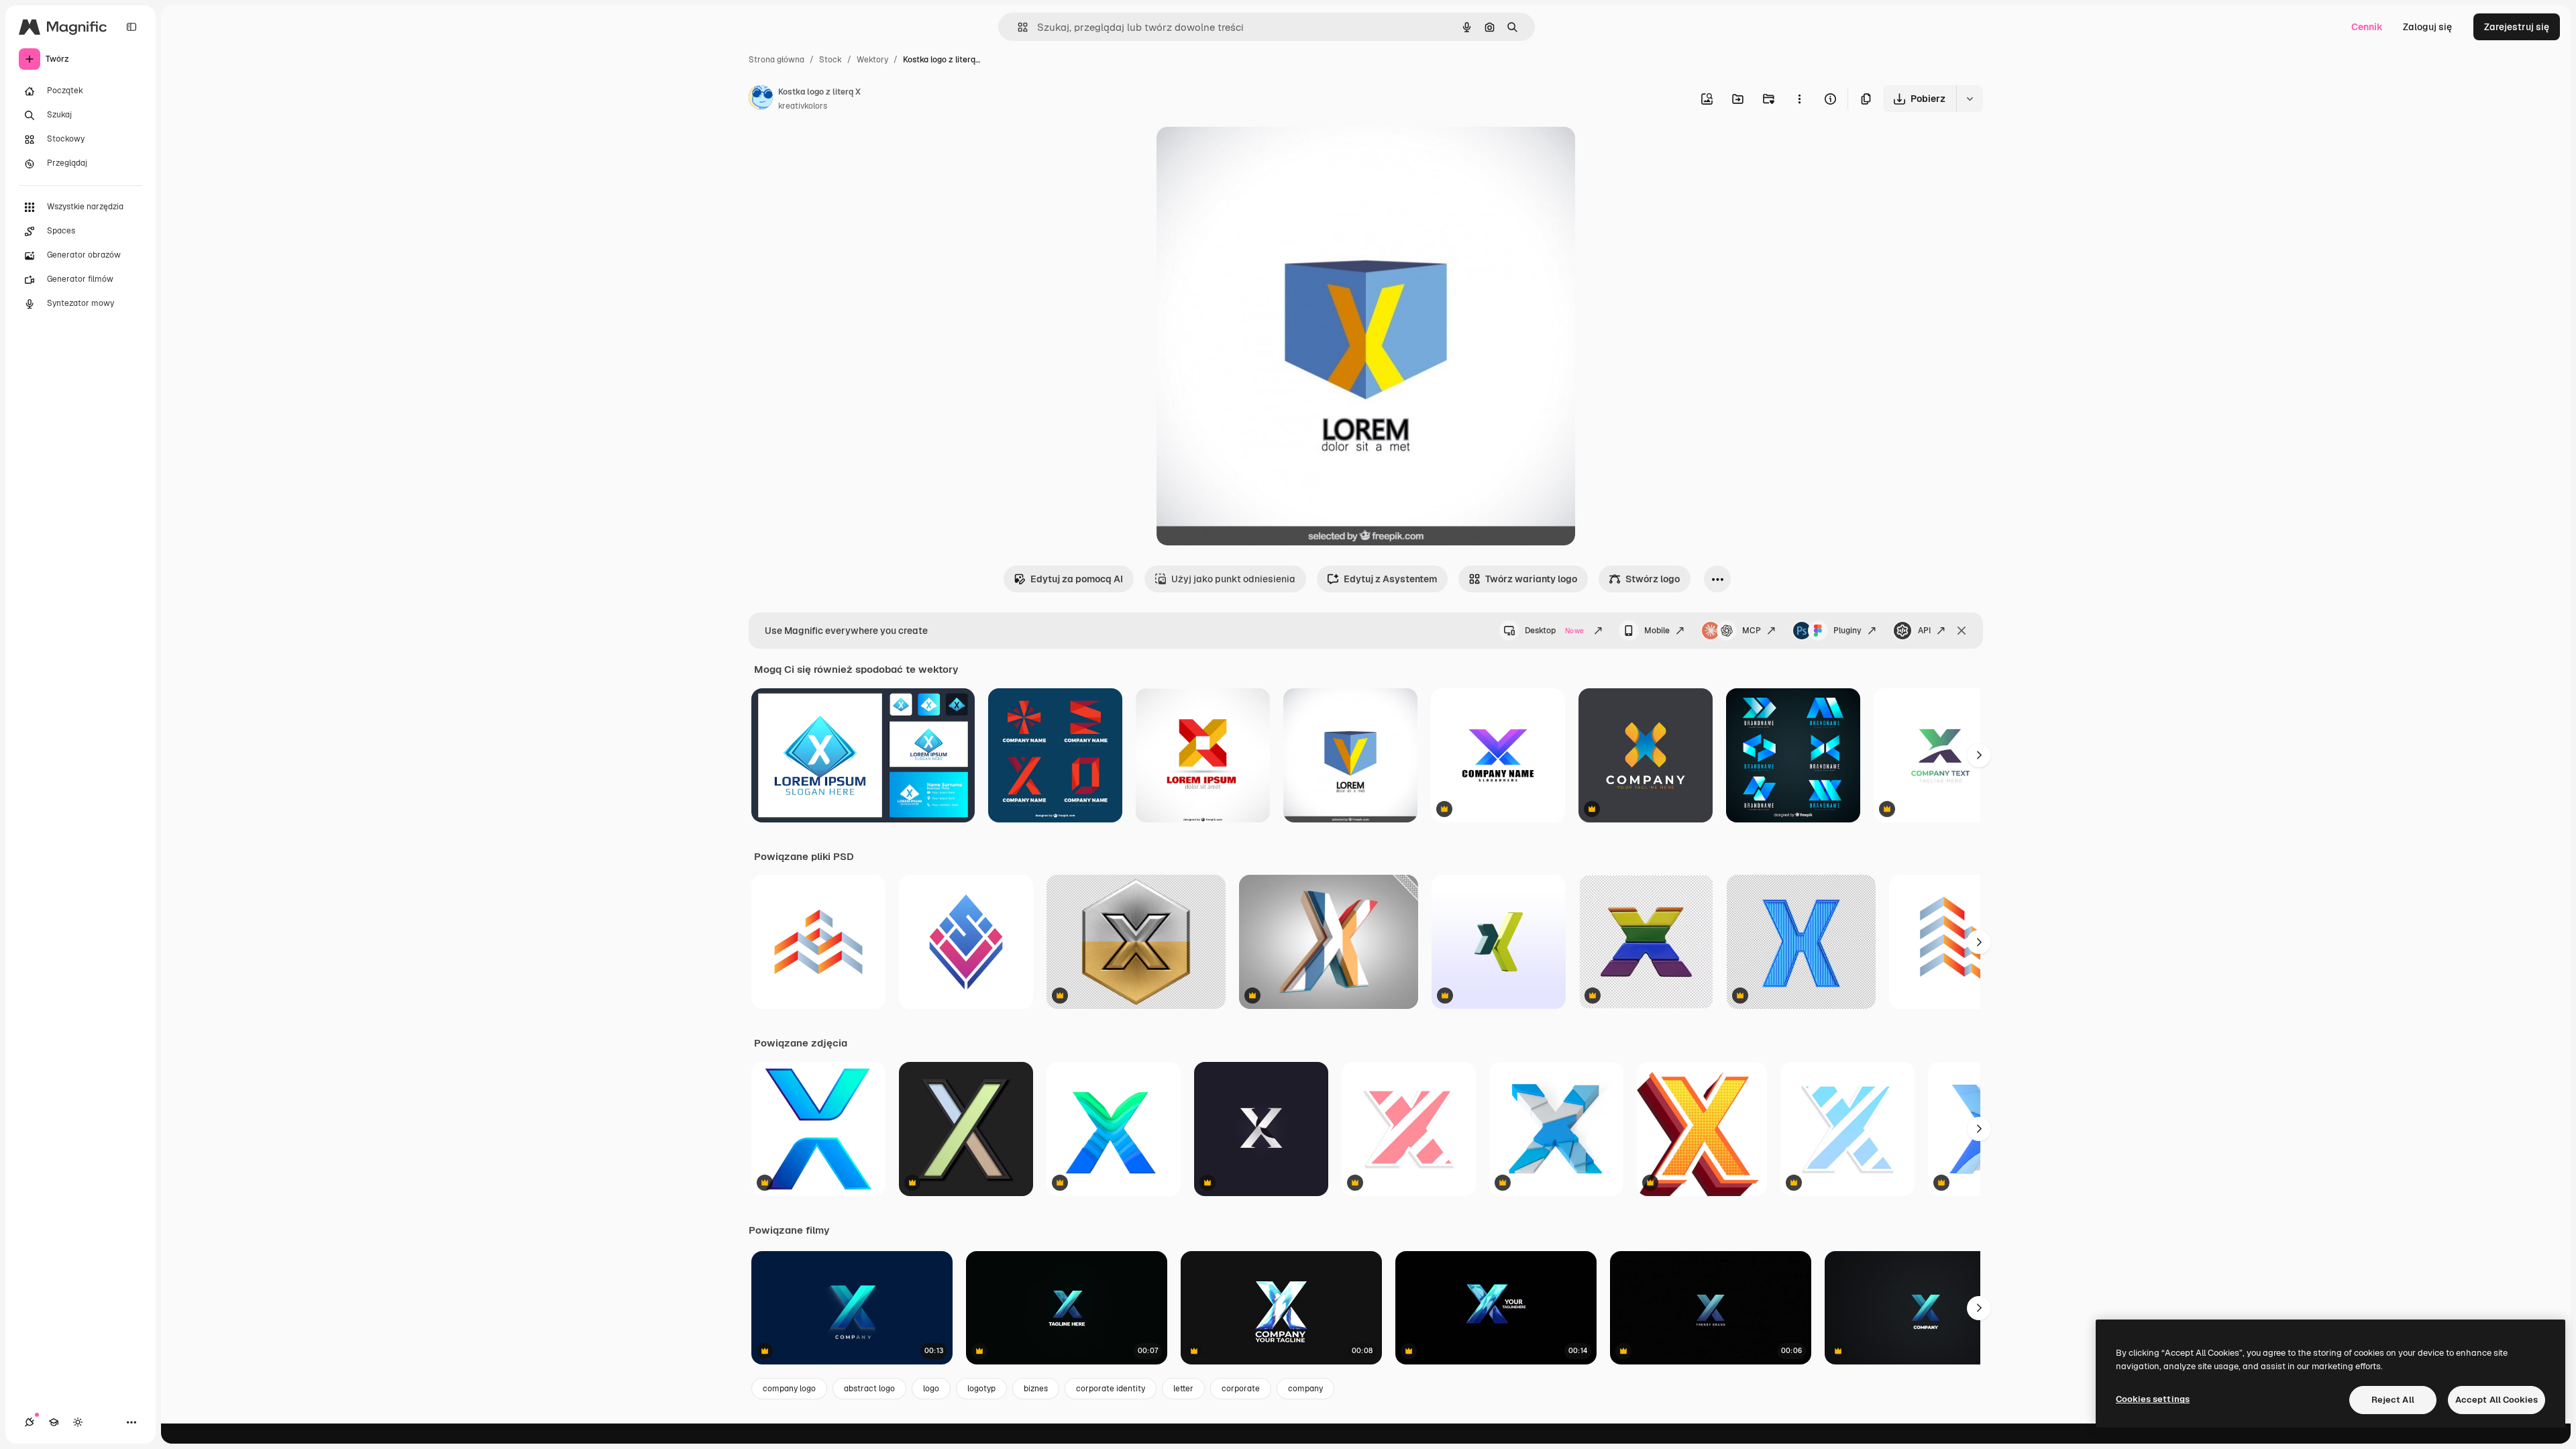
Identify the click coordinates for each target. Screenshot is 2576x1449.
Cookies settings (2153, 1399)
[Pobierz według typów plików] (1970, 99)
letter (1183, 1389)
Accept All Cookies (2497, 1400)
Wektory (872, 60)
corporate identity (1111, 1389)
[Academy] (54, 1422)
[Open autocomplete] (1017, 27)
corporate (1241, 1389)
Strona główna (776, 60)
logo (931, 1389)
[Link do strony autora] (761, 99)
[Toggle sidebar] (131, 27)
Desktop (1554, 631)
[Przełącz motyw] (78, 1422)
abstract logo (869, 1389)
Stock (830, 60)
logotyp (981, 1389)
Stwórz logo (1653, 579)
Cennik (2367, 27)
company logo (789, 1389)
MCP (1752, 631)
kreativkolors (803, 106)
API (1924, 631)
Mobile (1657, 631)
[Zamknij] (1962, 631)
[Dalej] (1979, 755)
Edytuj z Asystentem (1390, 579)
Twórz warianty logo (1531, 579)
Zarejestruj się (2517, 27)
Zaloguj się (2427, 27)
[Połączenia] (30, 1422)
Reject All (2393, 1400)
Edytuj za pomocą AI (1077, 579)
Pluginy (1847, 631)
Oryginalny (1249, 153)
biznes (1036, 1389)
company (1305, 1389)
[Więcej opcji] (1799, 99)
